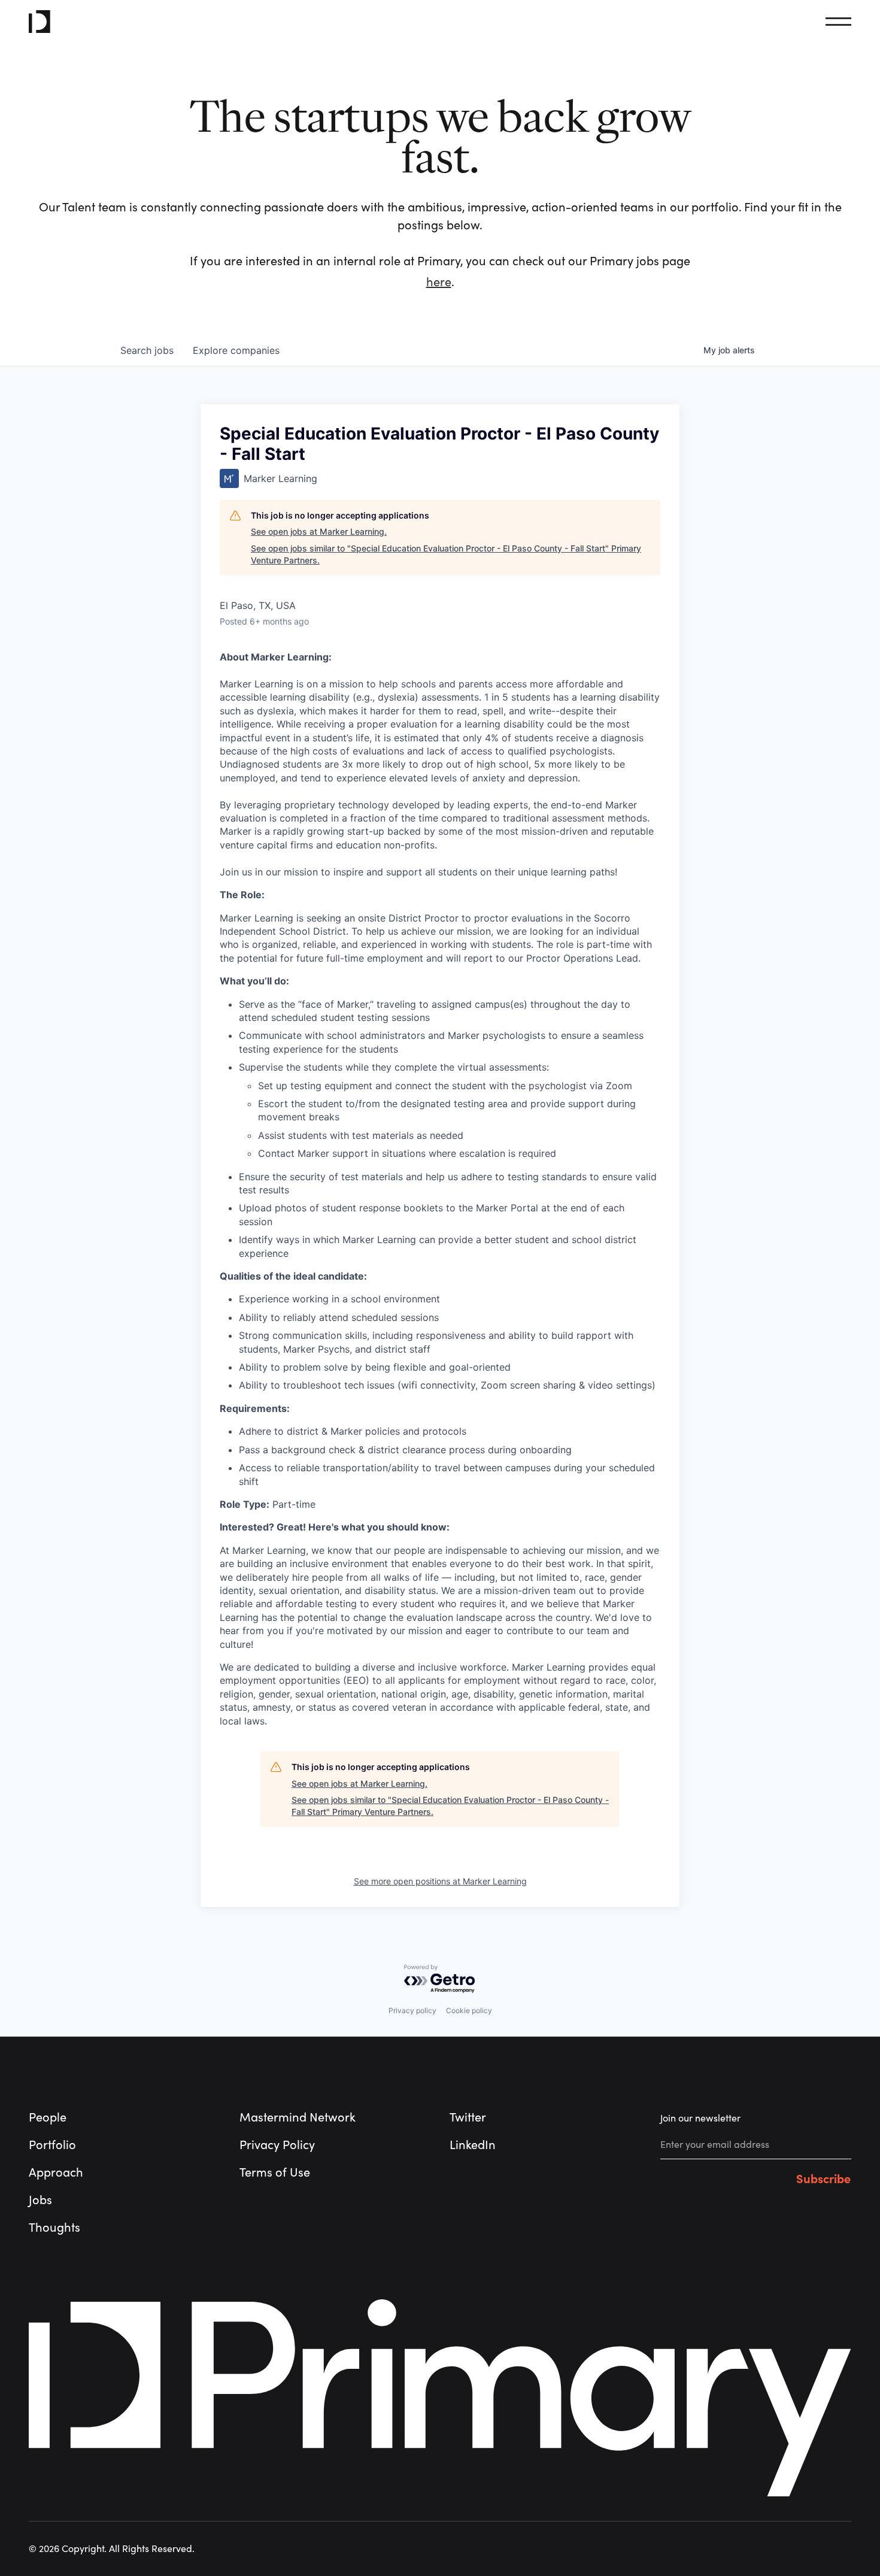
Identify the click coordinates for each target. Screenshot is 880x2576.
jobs (147, 350)
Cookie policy (469, 2010)
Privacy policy (412, 2010)
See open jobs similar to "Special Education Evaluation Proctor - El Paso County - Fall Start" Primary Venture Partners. (446, 554)
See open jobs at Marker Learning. (319, 531)
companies (236, 350)
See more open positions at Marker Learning (440, 1881)
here (439, 282)
